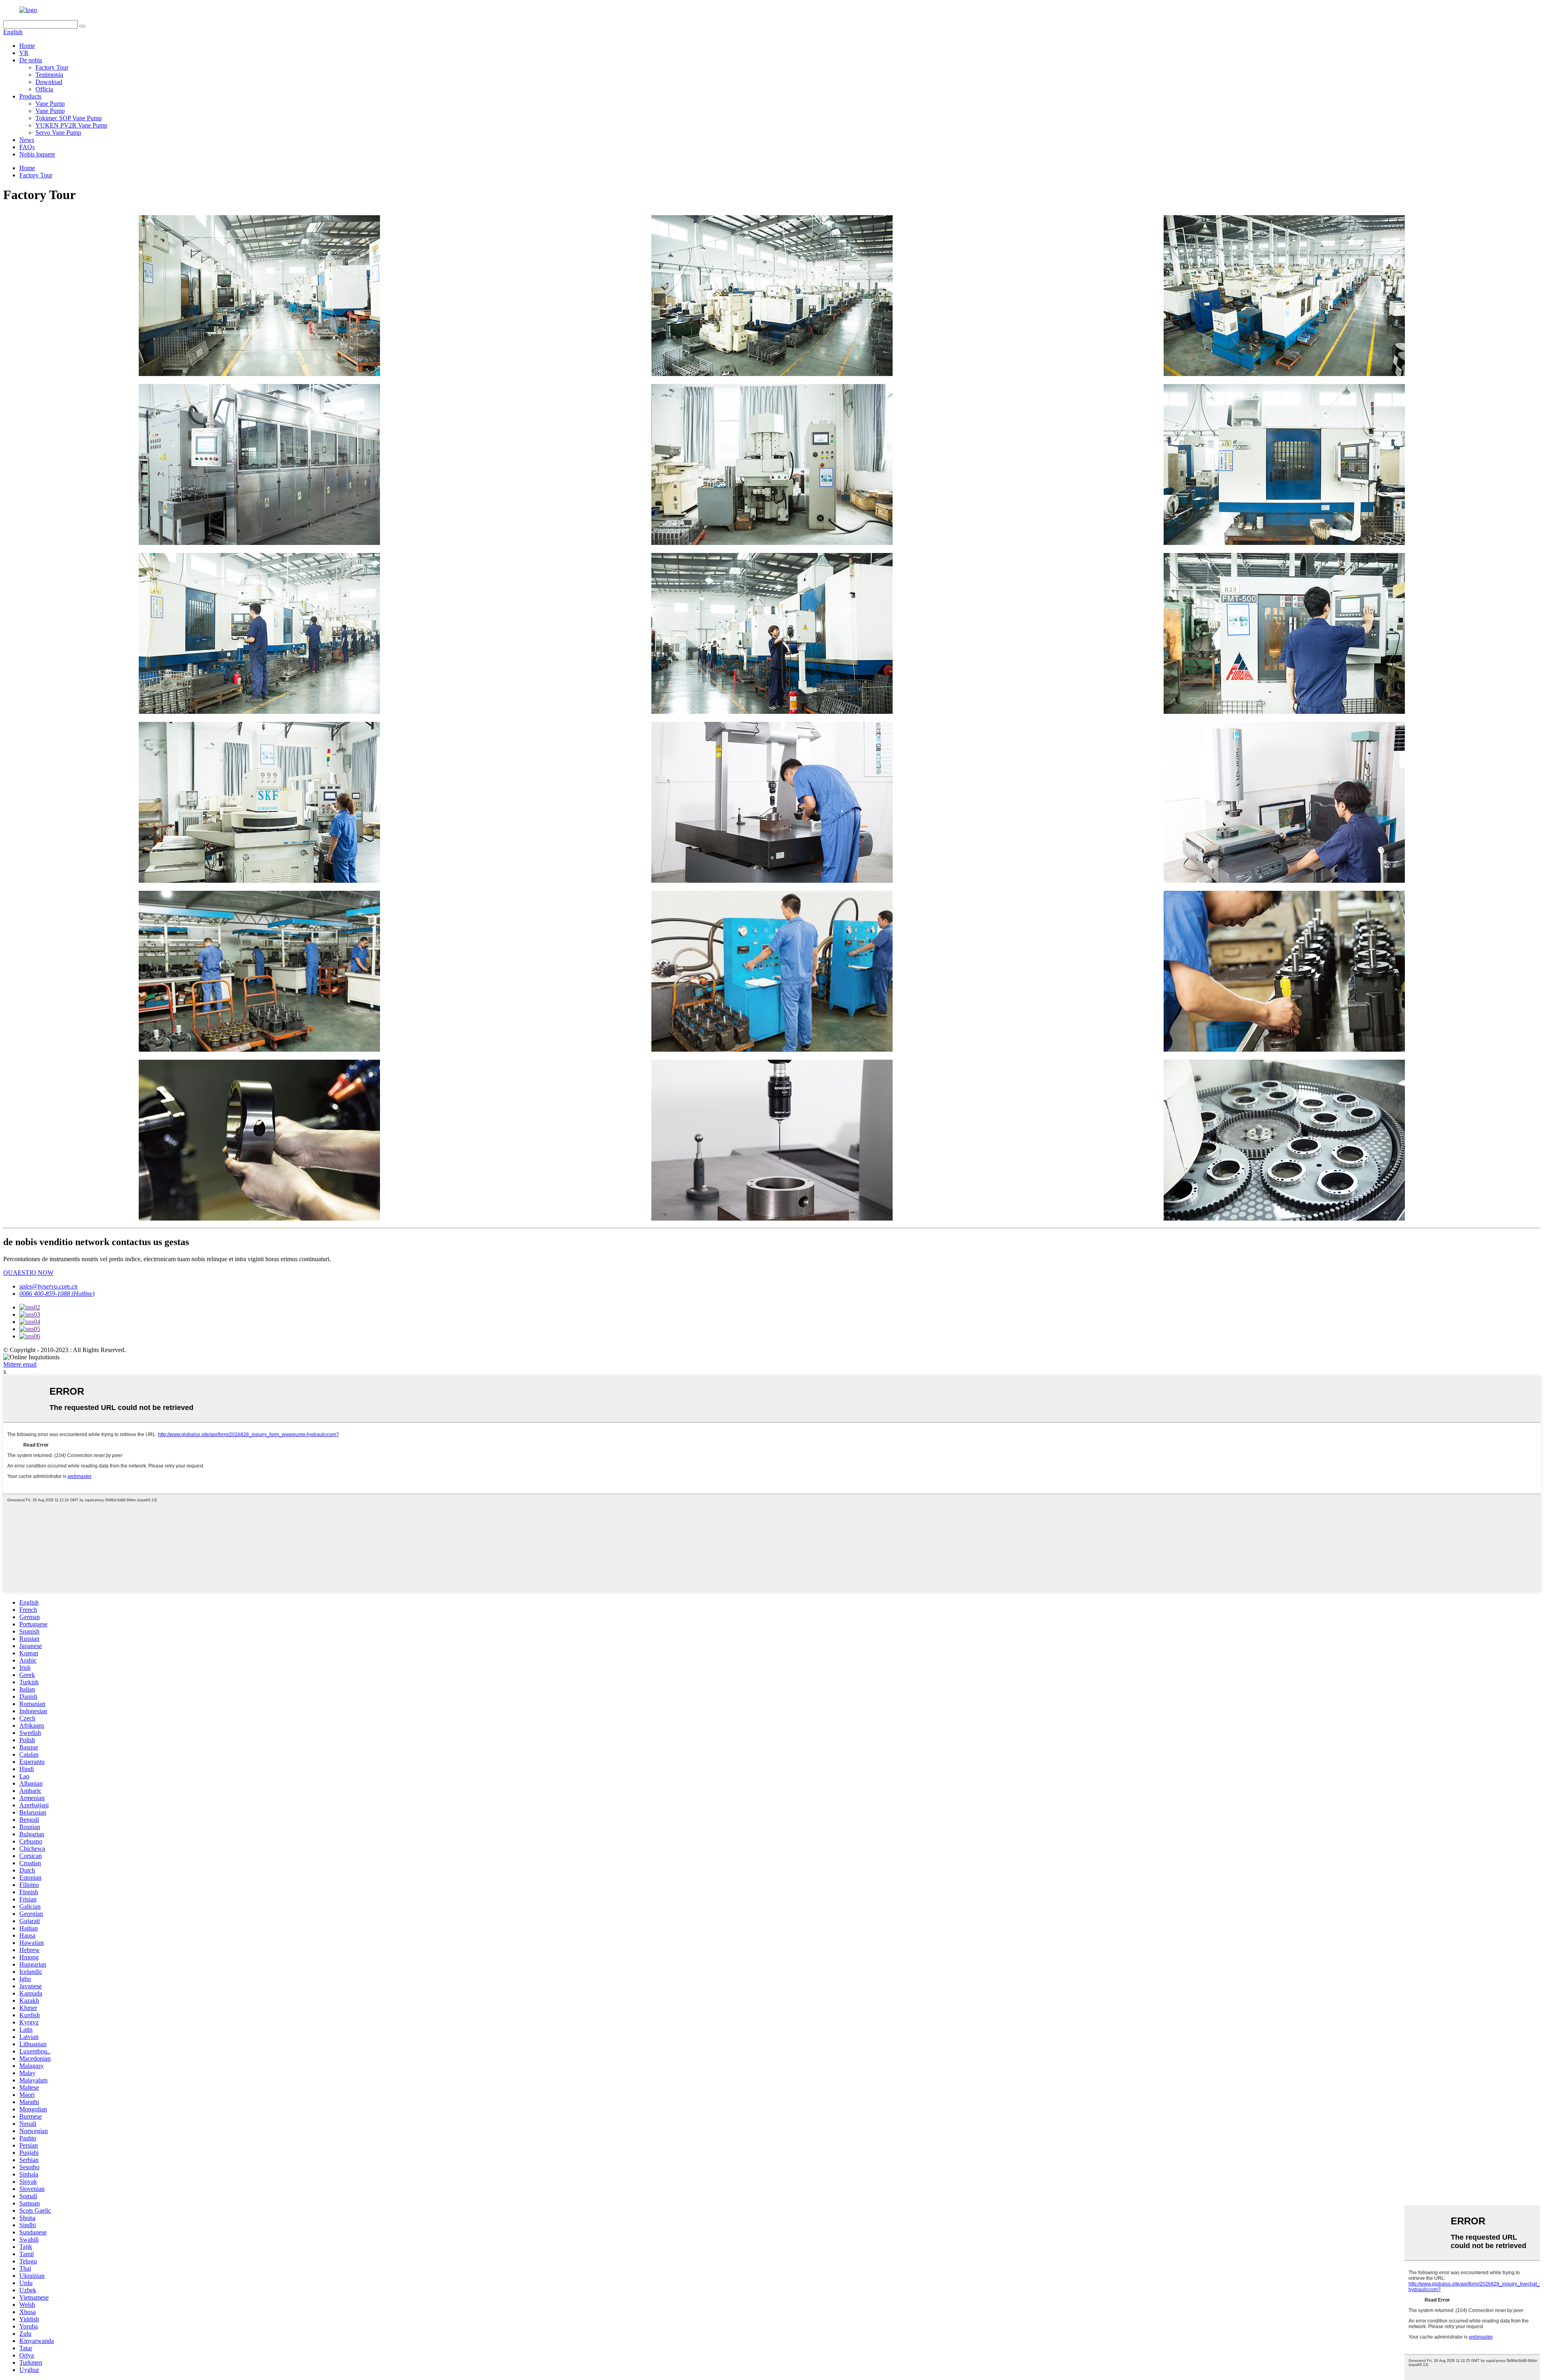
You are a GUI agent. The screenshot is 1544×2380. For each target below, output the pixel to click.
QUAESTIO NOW (28, 1273)
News (27, 140)
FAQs (27, 147)
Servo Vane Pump (58, 133)
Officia (44, 89)
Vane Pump (50, 104)
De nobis (31, 60)
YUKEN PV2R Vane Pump (71, 125)
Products (30, 96)
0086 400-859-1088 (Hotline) (57, 1294)
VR (24, 53)
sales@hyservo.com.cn (48, 1286)
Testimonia (49, 75)
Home (27, 46)
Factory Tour (52, 67)
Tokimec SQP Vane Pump (69, 118)
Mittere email (20, 1364)
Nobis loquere (37, 154)
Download (49, 82)
